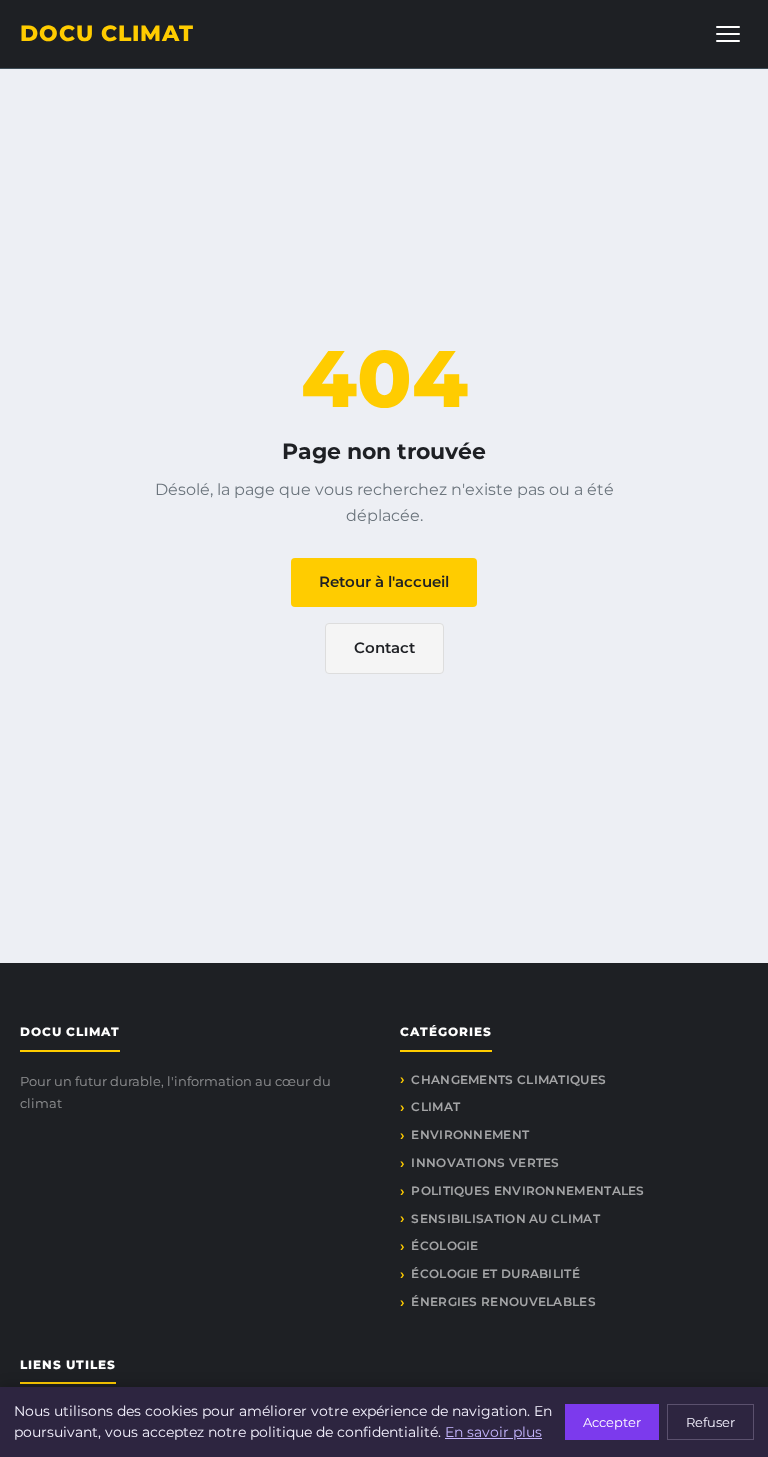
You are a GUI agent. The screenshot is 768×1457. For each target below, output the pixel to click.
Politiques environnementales (527, 1190)
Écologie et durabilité (495, 1273)
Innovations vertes (485, 1162)
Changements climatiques (508, 1079)
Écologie (444, 1245)
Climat (435, 1106)
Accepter (612, 1422)
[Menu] (728, 34)
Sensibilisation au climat (505, 1218)
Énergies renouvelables (503, 1301)
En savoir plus (493, 1432)
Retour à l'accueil (384, 581)
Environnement (470, 1134)
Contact (384, 647)
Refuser (710, 1422)
